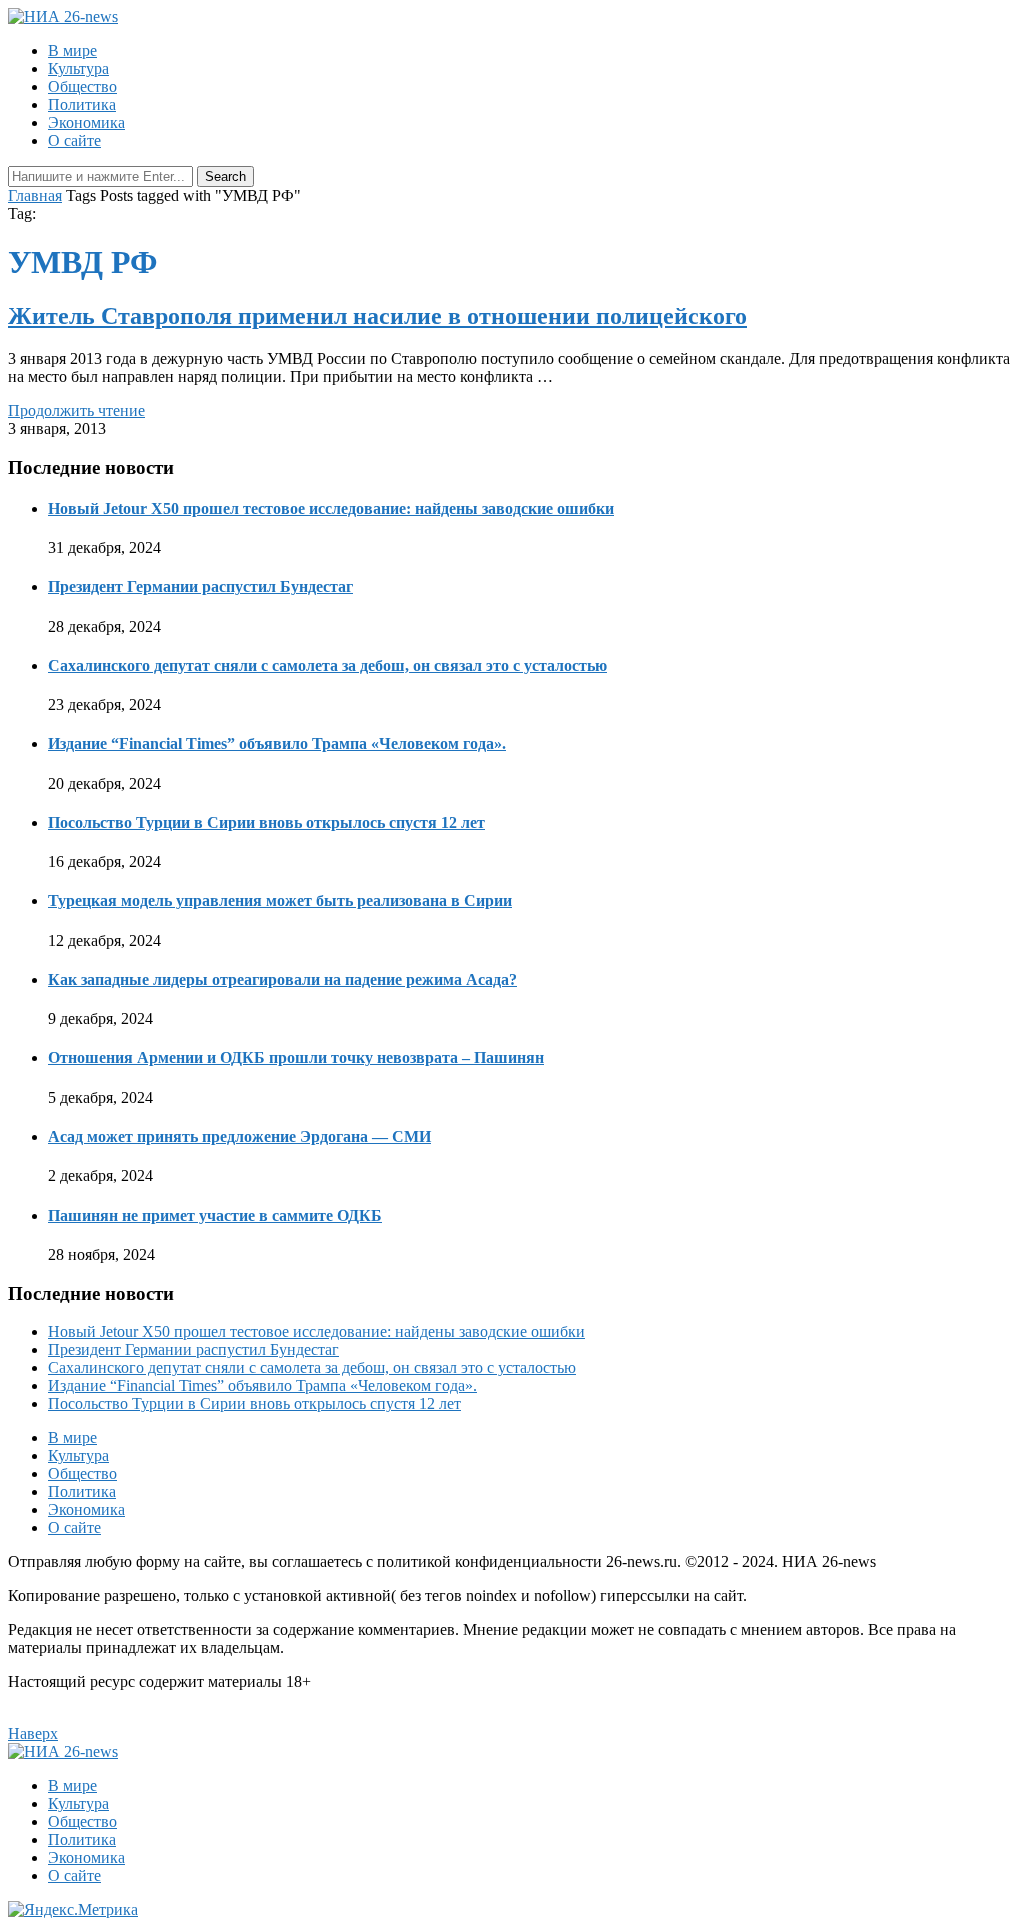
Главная (35, 195)
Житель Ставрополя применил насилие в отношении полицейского (377, 316)
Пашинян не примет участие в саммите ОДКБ (215, 1215)
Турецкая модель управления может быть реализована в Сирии (280, 900)
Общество (82, 86)
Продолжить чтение (76, 410)
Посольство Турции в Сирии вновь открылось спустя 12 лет (266, 822)
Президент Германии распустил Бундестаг (200, 586)
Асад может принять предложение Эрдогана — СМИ (239, 1136)
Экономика (86, 122)
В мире (72, 50)
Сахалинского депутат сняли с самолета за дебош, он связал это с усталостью (327, 665)
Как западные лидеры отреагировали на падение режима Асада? (282, 979)
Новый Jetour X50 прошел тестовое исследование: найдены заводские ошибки (331, 508)
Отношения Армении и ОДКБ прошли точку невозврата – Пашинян (296, 1057)
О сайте (74, 140)
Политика (82, 104)
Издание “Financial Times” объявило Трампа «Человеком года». (277, 743)
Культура (78, 68)
